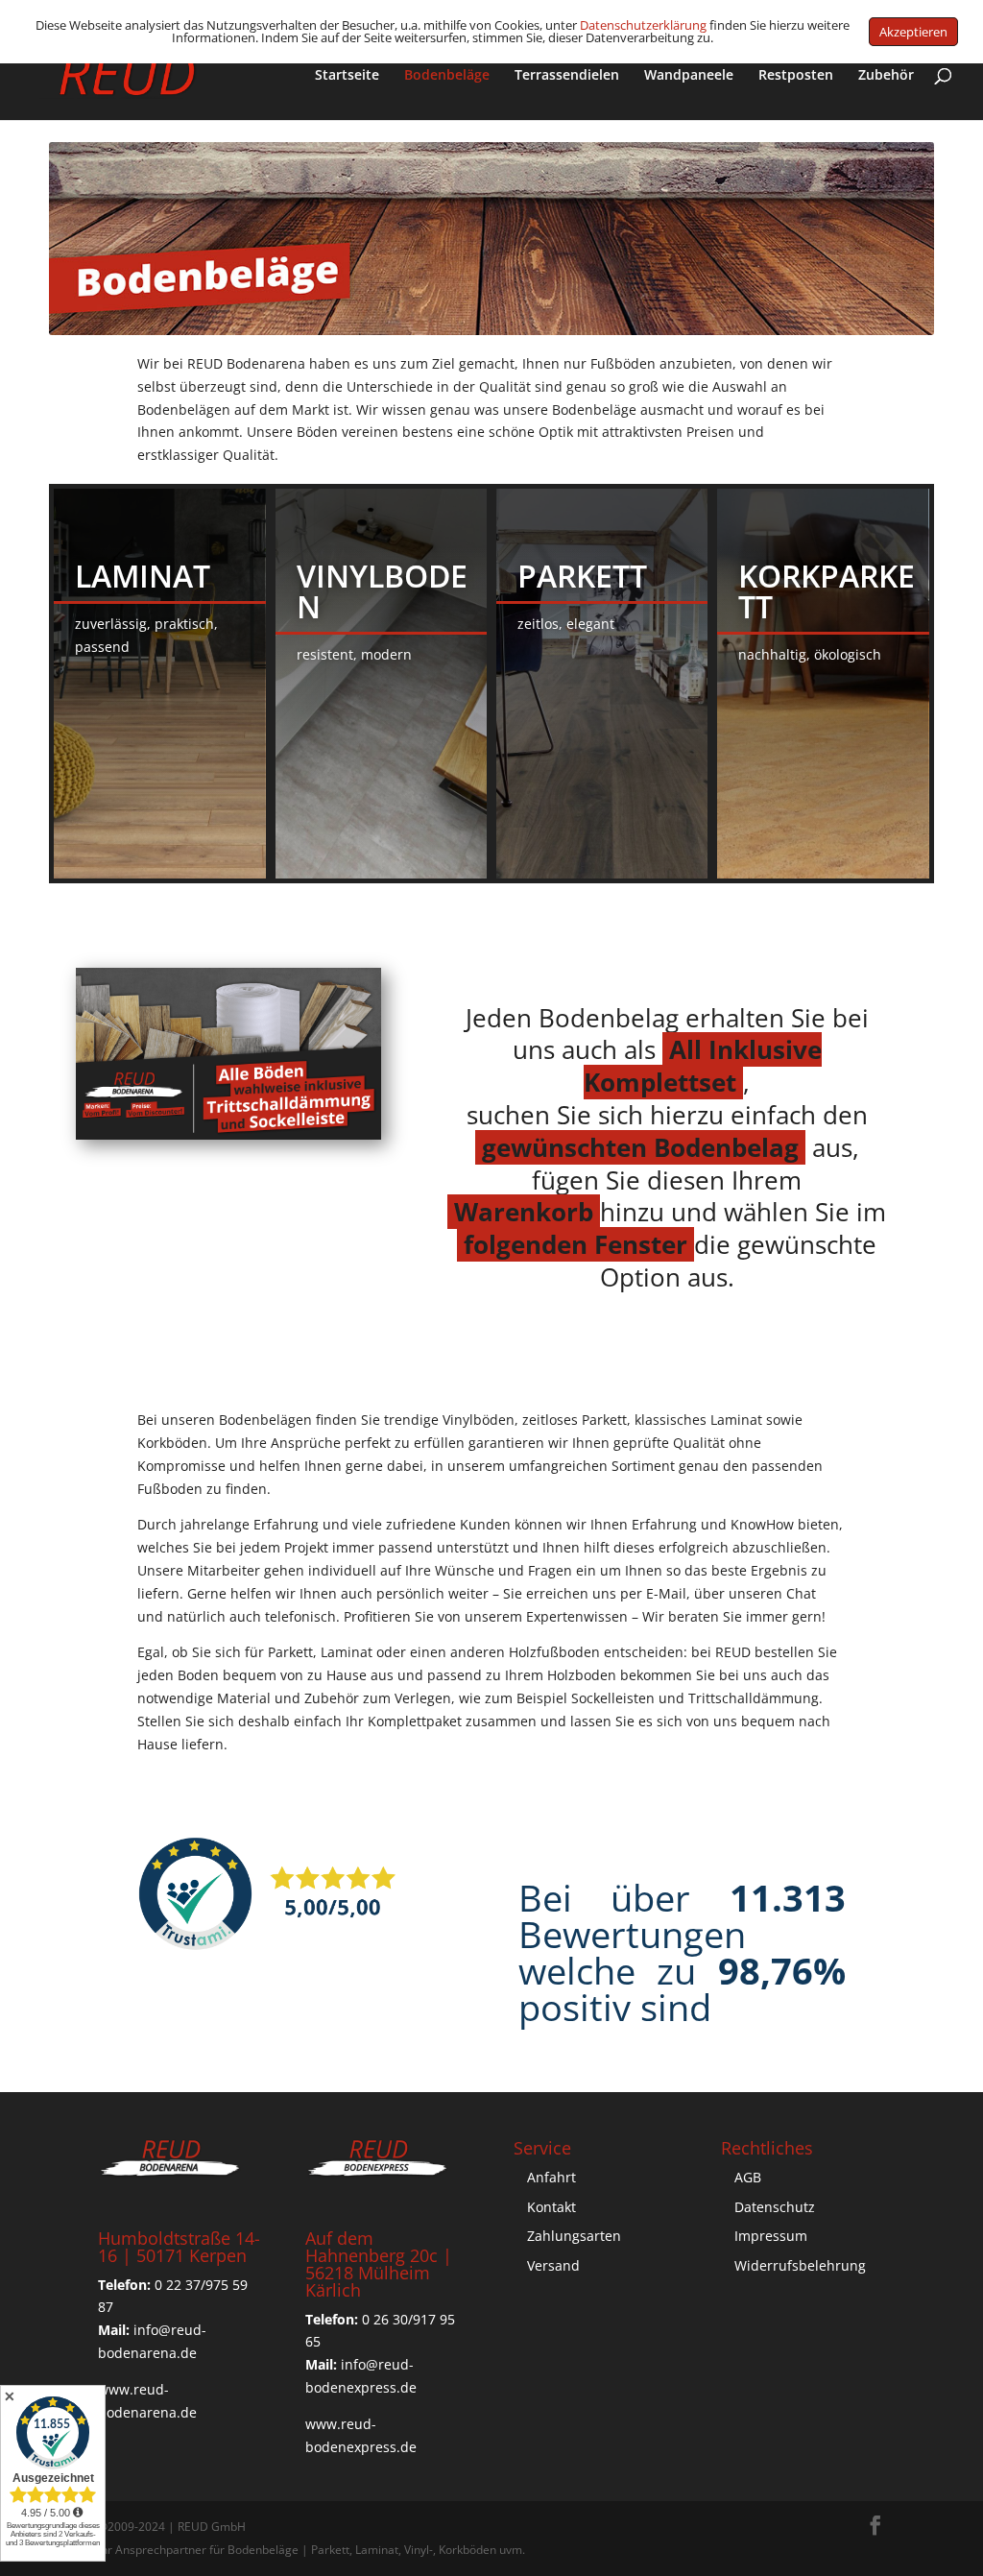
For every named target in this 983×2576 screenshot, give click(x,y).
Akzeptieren (913, 32)
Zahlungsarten (574, 2236)
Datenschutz (775, 2207)
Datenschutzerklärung (643, 25)
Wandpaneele (689, 76)
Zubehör (886, 76)
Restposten (796, 76)
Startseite (347, 76)
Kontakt (551, 2207)
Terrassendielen (567, 76)
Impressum (771, 2236)
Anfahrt (551, 2177)
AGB (748, 2177)
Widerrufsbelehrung (800, 2265)
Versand (553, 2265)
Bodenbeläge (447, 76)
